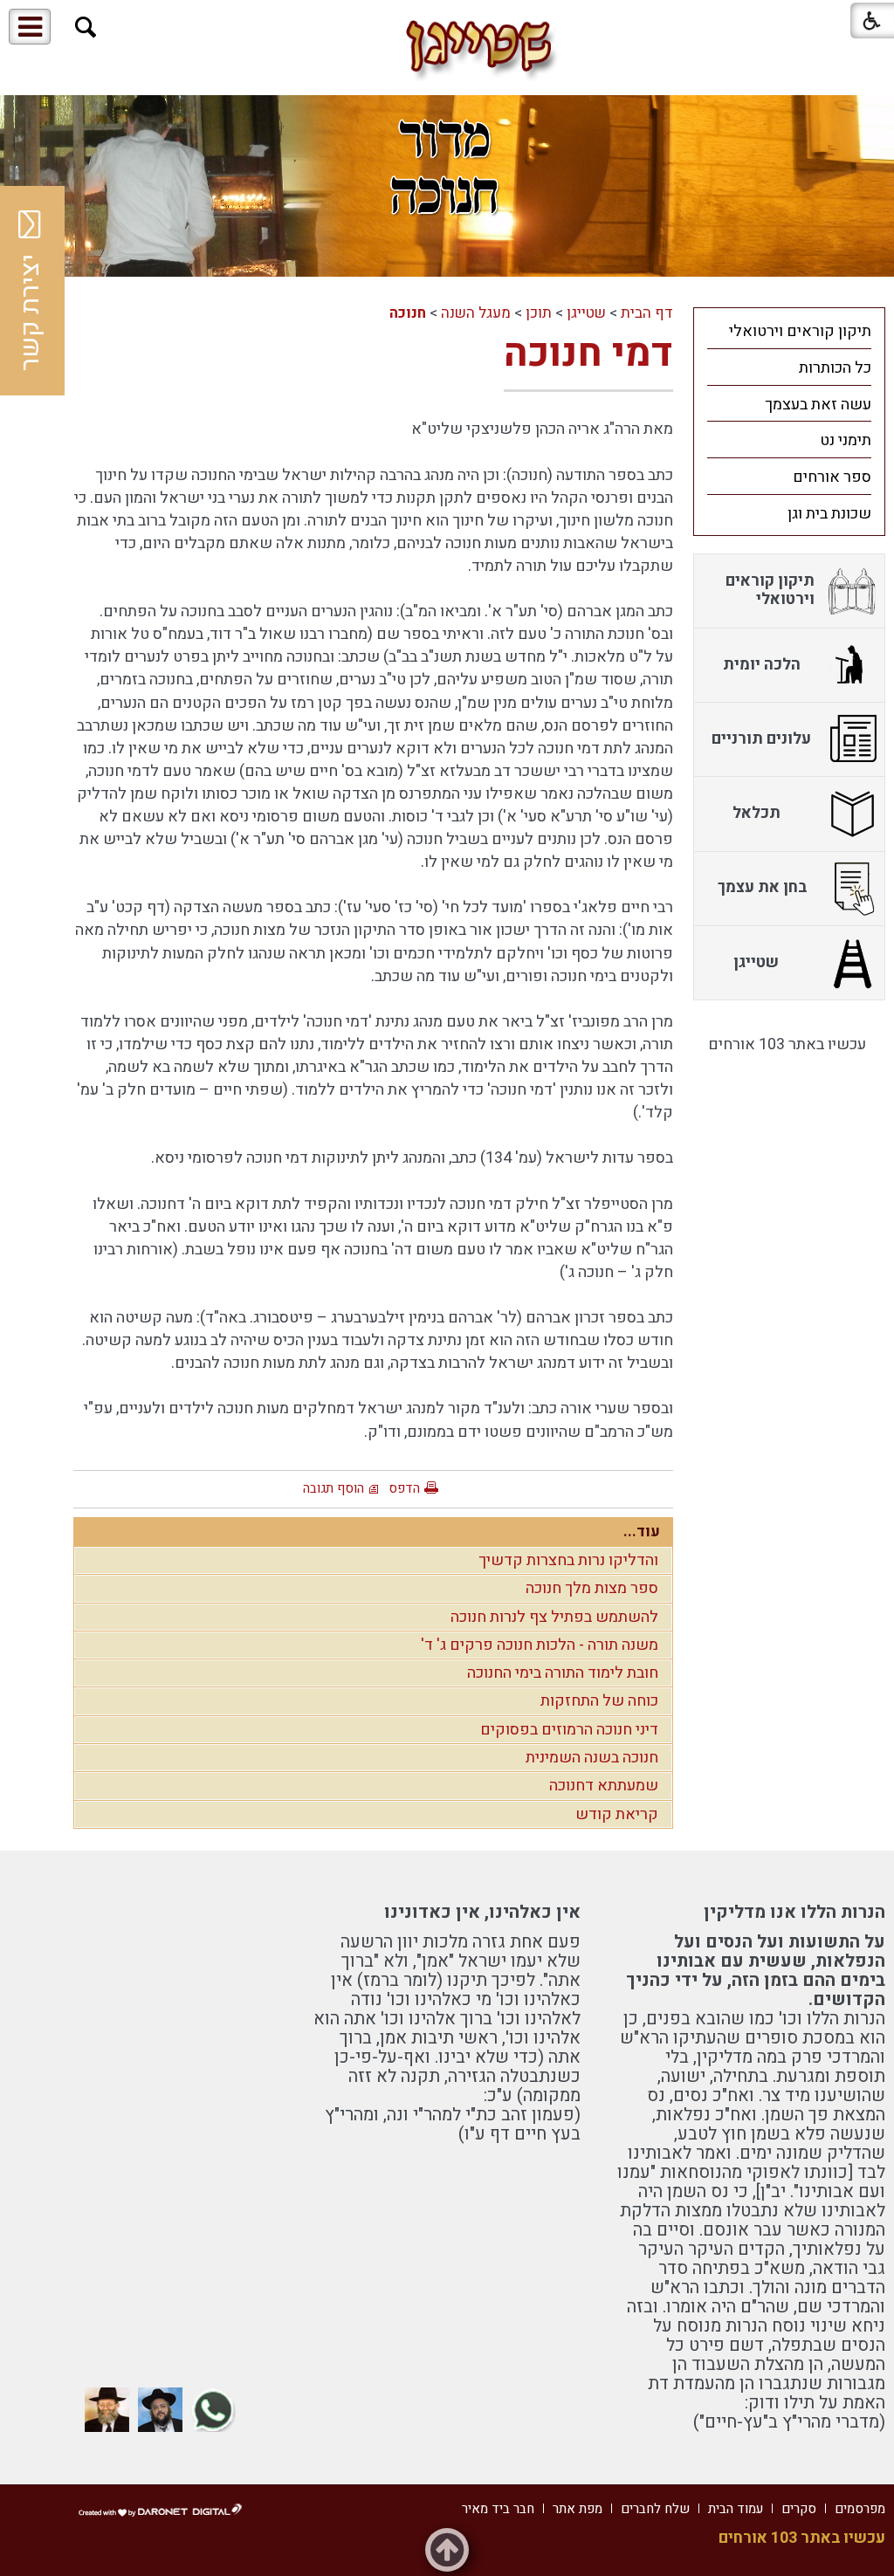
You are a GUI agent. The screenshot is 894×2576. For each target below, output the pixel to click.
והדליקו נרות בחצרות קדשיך (568, 1560)
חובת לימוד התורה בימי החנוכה (563, 1673)
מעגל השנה (476, 313)
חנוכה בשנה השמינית (592, 1758)
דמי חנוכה (588, 354)
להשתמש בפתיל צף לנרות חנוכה (554, 1617)
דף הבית (647, 313)
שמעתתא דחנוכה (604, 1786)
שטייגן (586, 313)
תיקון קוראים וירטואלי (800, 331)
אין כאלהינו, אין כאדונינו (482, 1912)
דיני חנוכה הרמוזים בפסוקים (569, 1730)
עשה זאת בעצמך (818, 405)
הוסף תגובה (334, 1488)
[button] (86, 27)
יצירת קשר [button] (31, 313)
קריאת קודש (617, 1814)
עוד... (642, 1532)
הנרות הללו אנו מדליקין (794, 1912)
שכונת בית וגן (829, 514)
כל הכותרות (835, 368)
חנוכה (408, 313)
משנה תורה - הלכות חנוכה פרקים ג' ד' (540, 1645)
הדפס (404, 1488)
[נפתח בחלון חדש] (213, 2410)
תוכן (539, 313)
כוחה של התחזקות (599, 1701)
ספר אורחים (832, 477)
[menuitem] (789, 331)
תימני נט (846, 440)
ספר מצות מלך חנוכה (592, 1588)
